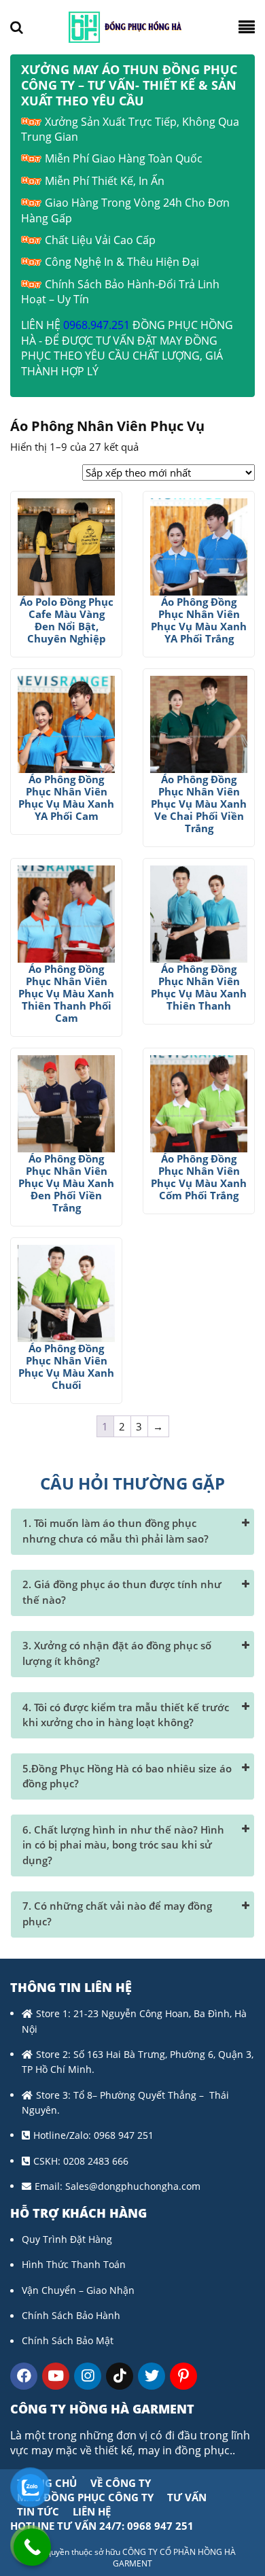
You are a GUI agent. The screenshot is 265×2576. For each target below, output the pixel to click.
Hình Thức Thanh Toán (74, 2264)
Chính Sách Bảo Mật (68, 2340)
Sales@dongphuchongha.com (133, 2186)
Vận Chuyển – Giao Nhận (78, 2290)
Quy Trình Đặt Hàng (67, 2239)
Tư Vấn (187, 2497)
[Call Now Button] (32, 2547)
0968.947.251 (96, 325)
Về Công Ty (121, 2483)
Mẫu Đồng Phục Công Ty (85, 2497)
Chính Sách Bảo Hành (71, 2315)
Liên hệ (92, 2511)
